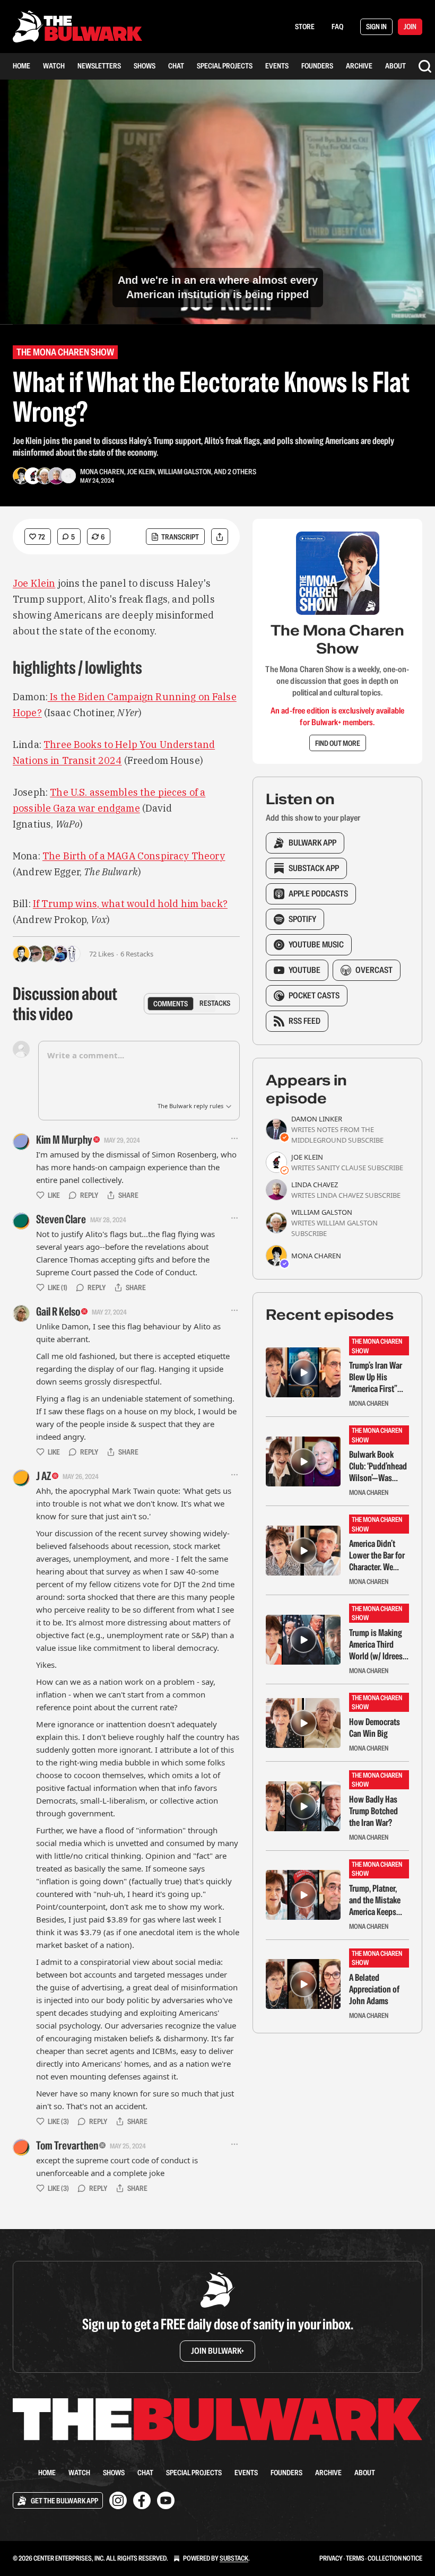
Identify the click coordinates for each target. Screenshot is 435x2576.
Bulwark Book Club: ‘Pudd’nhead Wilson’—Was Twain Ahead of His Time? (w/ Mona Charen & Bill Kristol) (378, 1466)
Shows (145, 66)
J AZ (43, 1476)
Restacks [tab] (215, 1003)
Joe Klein (141, 472)
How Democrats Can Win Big (375, 1728)
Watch (54, 66)
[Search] (425, 66)
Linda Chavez (315, 1185)
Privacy (331, 2558)
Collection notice (395, 2558)
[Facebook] (142, 2500)
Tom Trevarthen (67, 2145)
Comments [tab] (171, 1003)
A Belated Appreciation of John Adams (374, 1989)
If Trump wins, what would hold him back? (130, 904)
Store (305, 27)
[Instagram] (118, 2500)
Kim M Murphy (64, 1139)
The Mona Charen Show (65, 352)
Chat (176, 66)
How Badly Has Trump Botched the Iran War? (373, 1811)
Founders (317, 66)
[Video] (21, 190)
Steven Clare (61, 1219)
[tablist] (192, 1004)
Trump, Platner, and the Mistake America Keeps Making (375, 1900)
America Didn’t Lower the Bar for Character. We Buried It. (377, 1555)
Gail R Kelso (58, 1311)
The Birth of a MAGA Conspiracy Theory (134, 856)
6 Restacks (137, 954)
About (395, 66)
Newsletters (99, 66)
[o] (303, 1372)
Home (21, 66)
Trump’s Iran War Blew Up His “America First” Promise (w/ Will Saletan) (376, 1377)
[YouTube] (166, 2500)
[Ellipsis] (234, 1138)
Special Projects (225, 66)
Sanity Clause (341, 1168)
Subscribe (366, 1140)
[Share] (220, 537)
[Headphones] (21, 214)
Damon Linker (317, 1119)
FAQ (337, 27)
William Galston (184, 472)
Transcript (180, 537)
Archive (359, 66)
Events (277, 66)
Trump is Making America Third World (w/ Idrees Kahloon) (376, 1644)
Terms (355, 2558)
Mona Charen (102, 472)
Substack (234, 2558)
